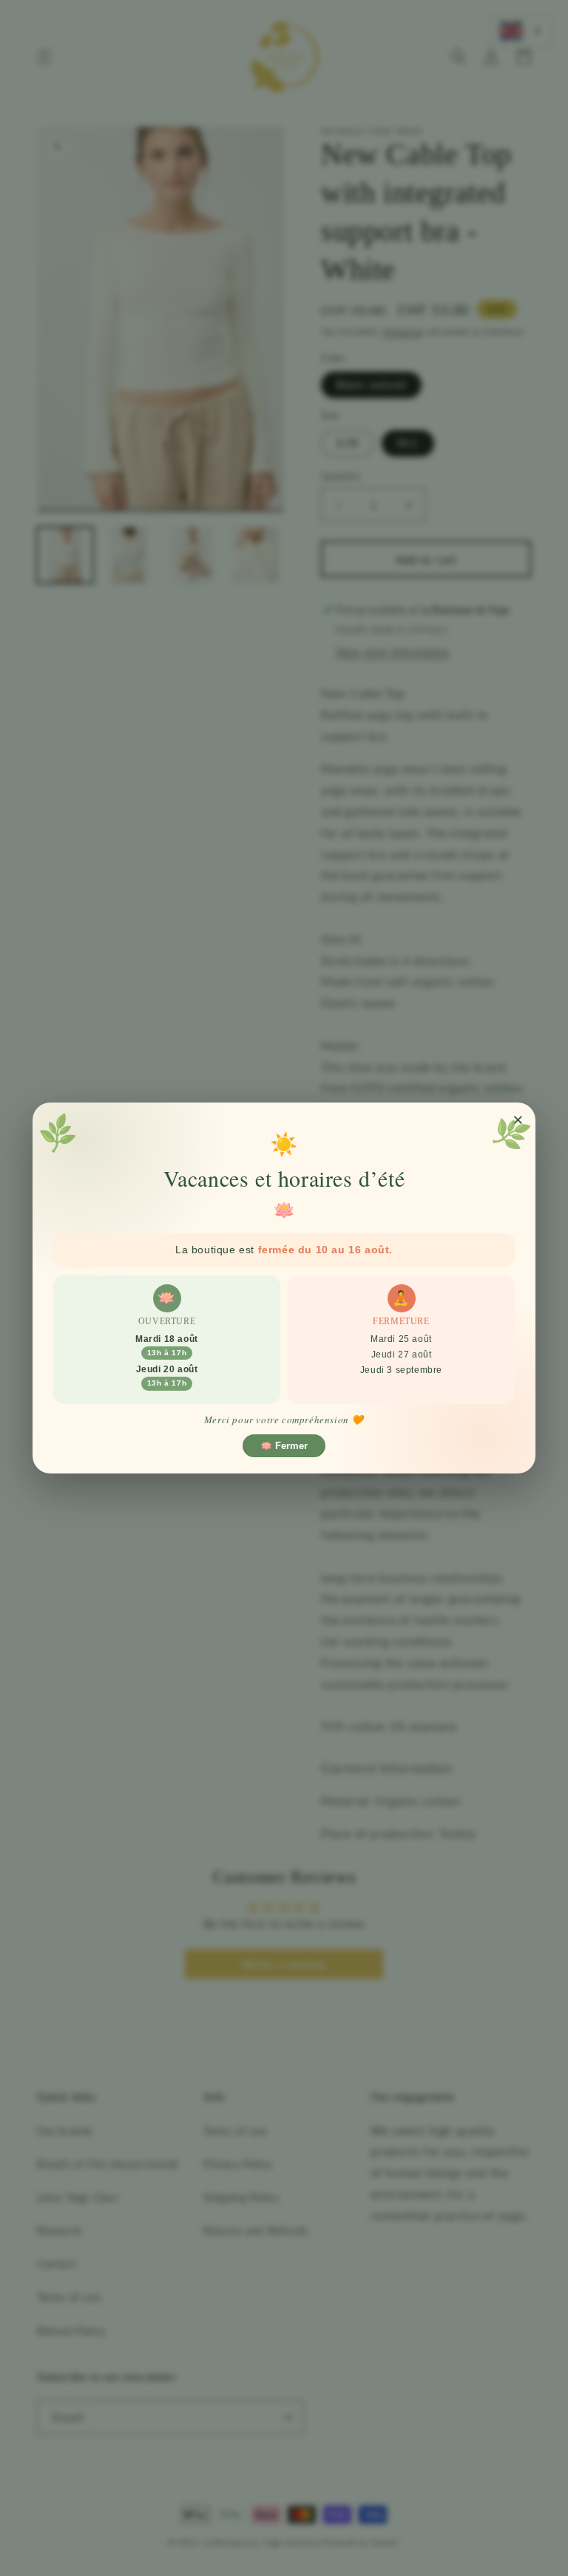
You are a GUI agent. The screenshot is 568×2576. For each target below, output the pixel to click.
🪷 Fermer (284, 1446)
